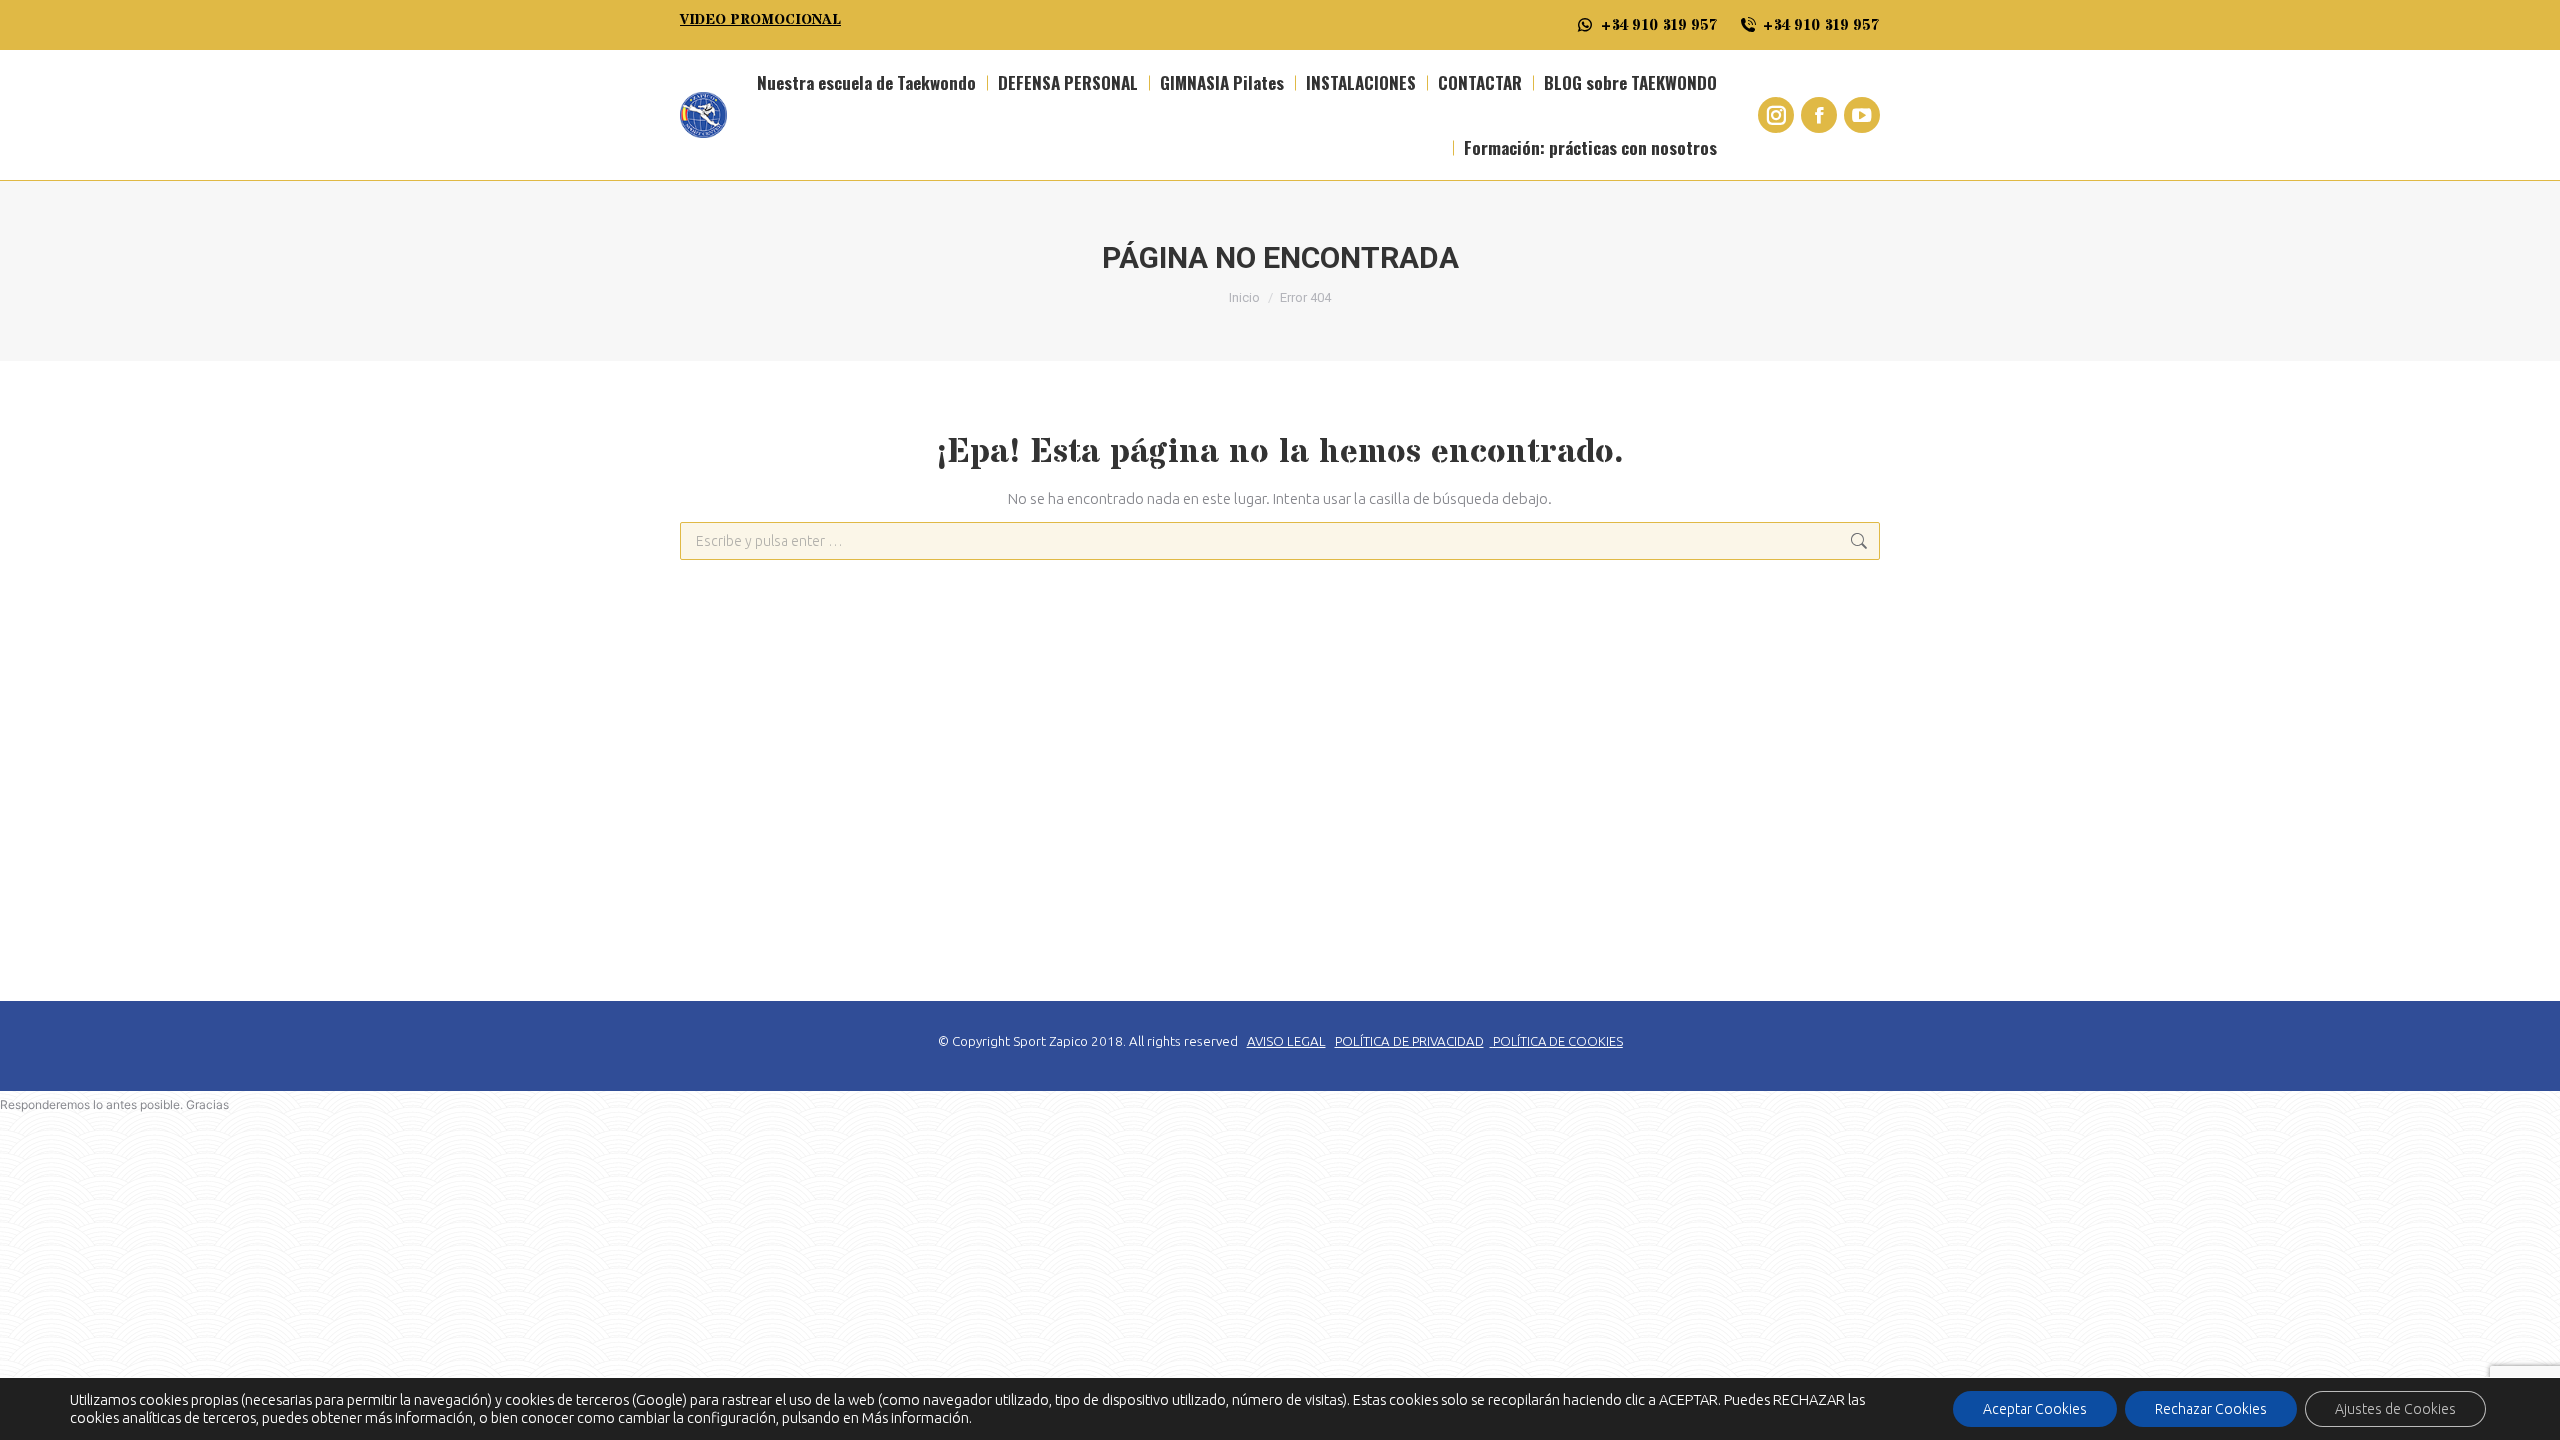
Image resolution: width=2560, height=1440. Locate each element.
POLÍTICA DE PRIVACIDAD (1409, 1041)
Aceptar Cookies (2035, 1409)
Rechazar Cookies (2211, 1409)
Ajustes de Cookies (2395, 1409)
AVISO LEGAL (1286, 1041)
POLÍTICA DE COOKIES (1558, 1041)
